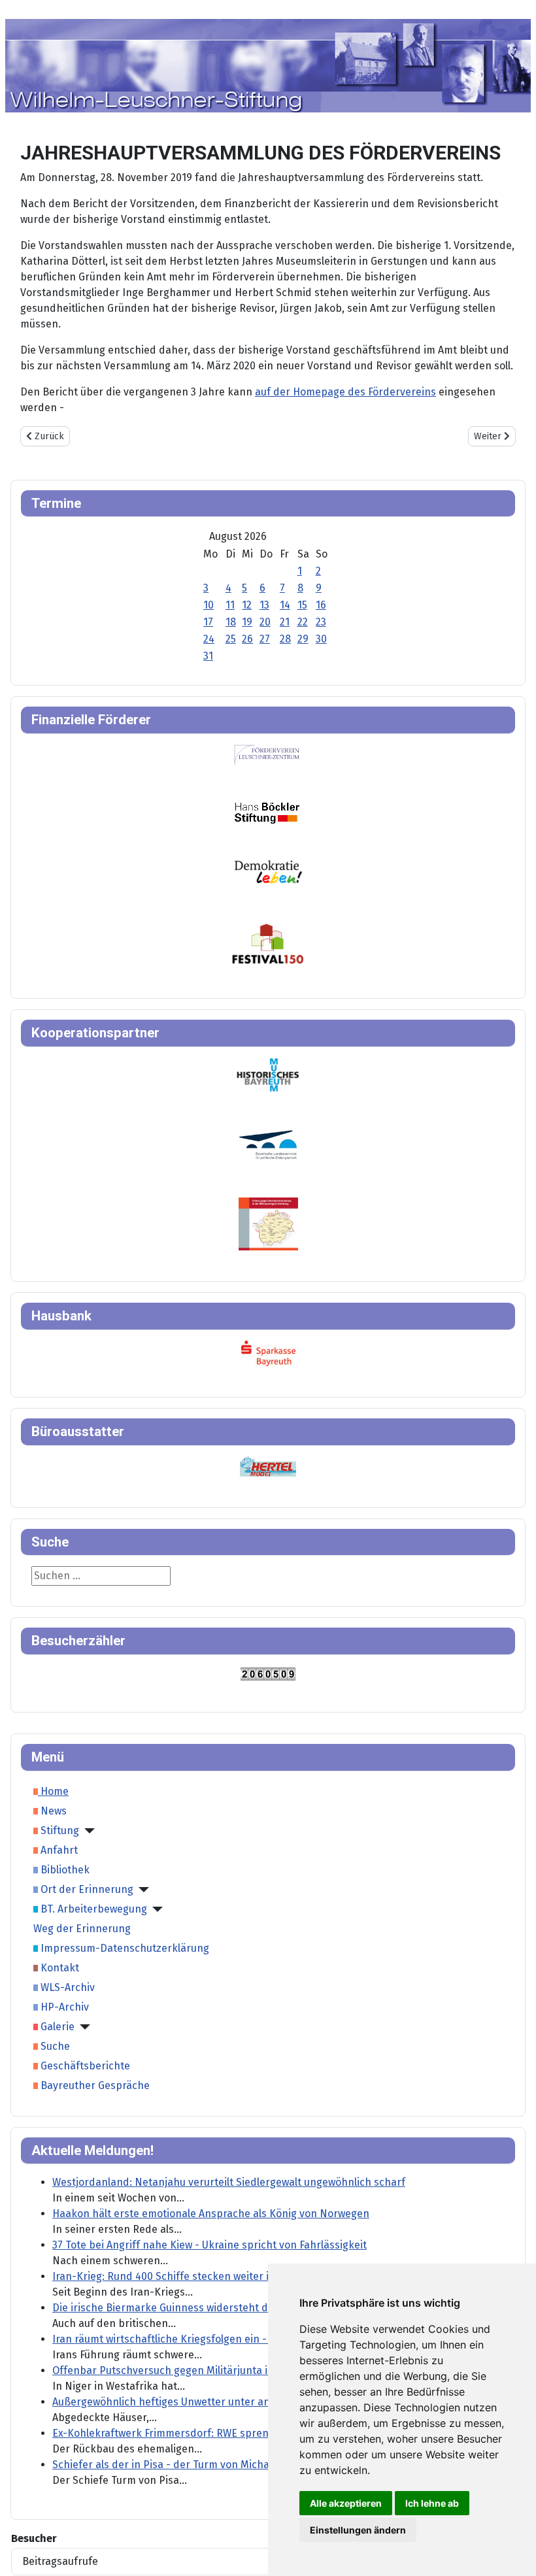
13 (264, 605)
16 (321, 605)
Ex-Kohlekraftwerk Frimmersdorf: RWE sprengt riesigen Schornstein (217, 2433)
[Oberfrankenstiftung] (268, 871)
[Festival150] (268, 943)
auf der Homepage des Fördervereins (345, 392)
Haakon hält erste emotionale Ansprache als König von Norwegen (211, 2214)
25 (231, 639)
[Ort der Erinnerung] (141, 1890)
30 (321, 639)
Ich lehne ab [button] (432, 2503)
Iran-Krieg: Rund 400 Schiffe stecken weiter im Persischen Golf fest (215, 2276)
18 (231, 622)
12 (247, 605)
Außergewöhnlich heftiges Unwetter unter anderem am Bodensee (211, 2402)
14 (285, 605)
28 (285, 639)
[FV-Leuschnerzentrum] (267, 755)
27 (265, 639)
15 (302, 605)
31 (208, 656)
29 (303, 639)
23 (321, 622)
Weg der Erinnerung (82, 1929)
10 (209, 605)
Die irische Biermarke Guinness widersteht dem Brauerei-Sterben (211, 2308)
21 (285, 622)
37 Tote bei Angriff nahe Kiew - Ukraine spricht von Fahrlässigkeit (209, 2245)
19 (247, 622)
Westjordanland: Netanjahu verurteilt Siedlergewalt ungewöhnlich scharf (229, 2182)
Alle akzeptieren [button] (346, 2503)
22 (303, 622)
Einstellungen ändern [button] (358, 2530)
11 (230, 605)
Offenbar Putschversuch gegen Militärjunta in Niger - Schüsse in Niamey (228, 2370)
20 (265, 622)
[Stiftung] (87, 1831)
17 (208, 622)
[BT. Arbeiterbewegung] (155, 1909)
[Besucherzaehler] (268, 1673)
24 (209, 639)
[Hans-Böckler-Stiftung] (267, 812)
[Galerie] (82, 2027)
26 (247, 639)
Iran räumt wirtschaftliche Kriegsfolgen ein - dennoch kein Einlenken (220, 2339)
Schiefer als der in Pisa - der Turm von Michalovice (175, 2465)
